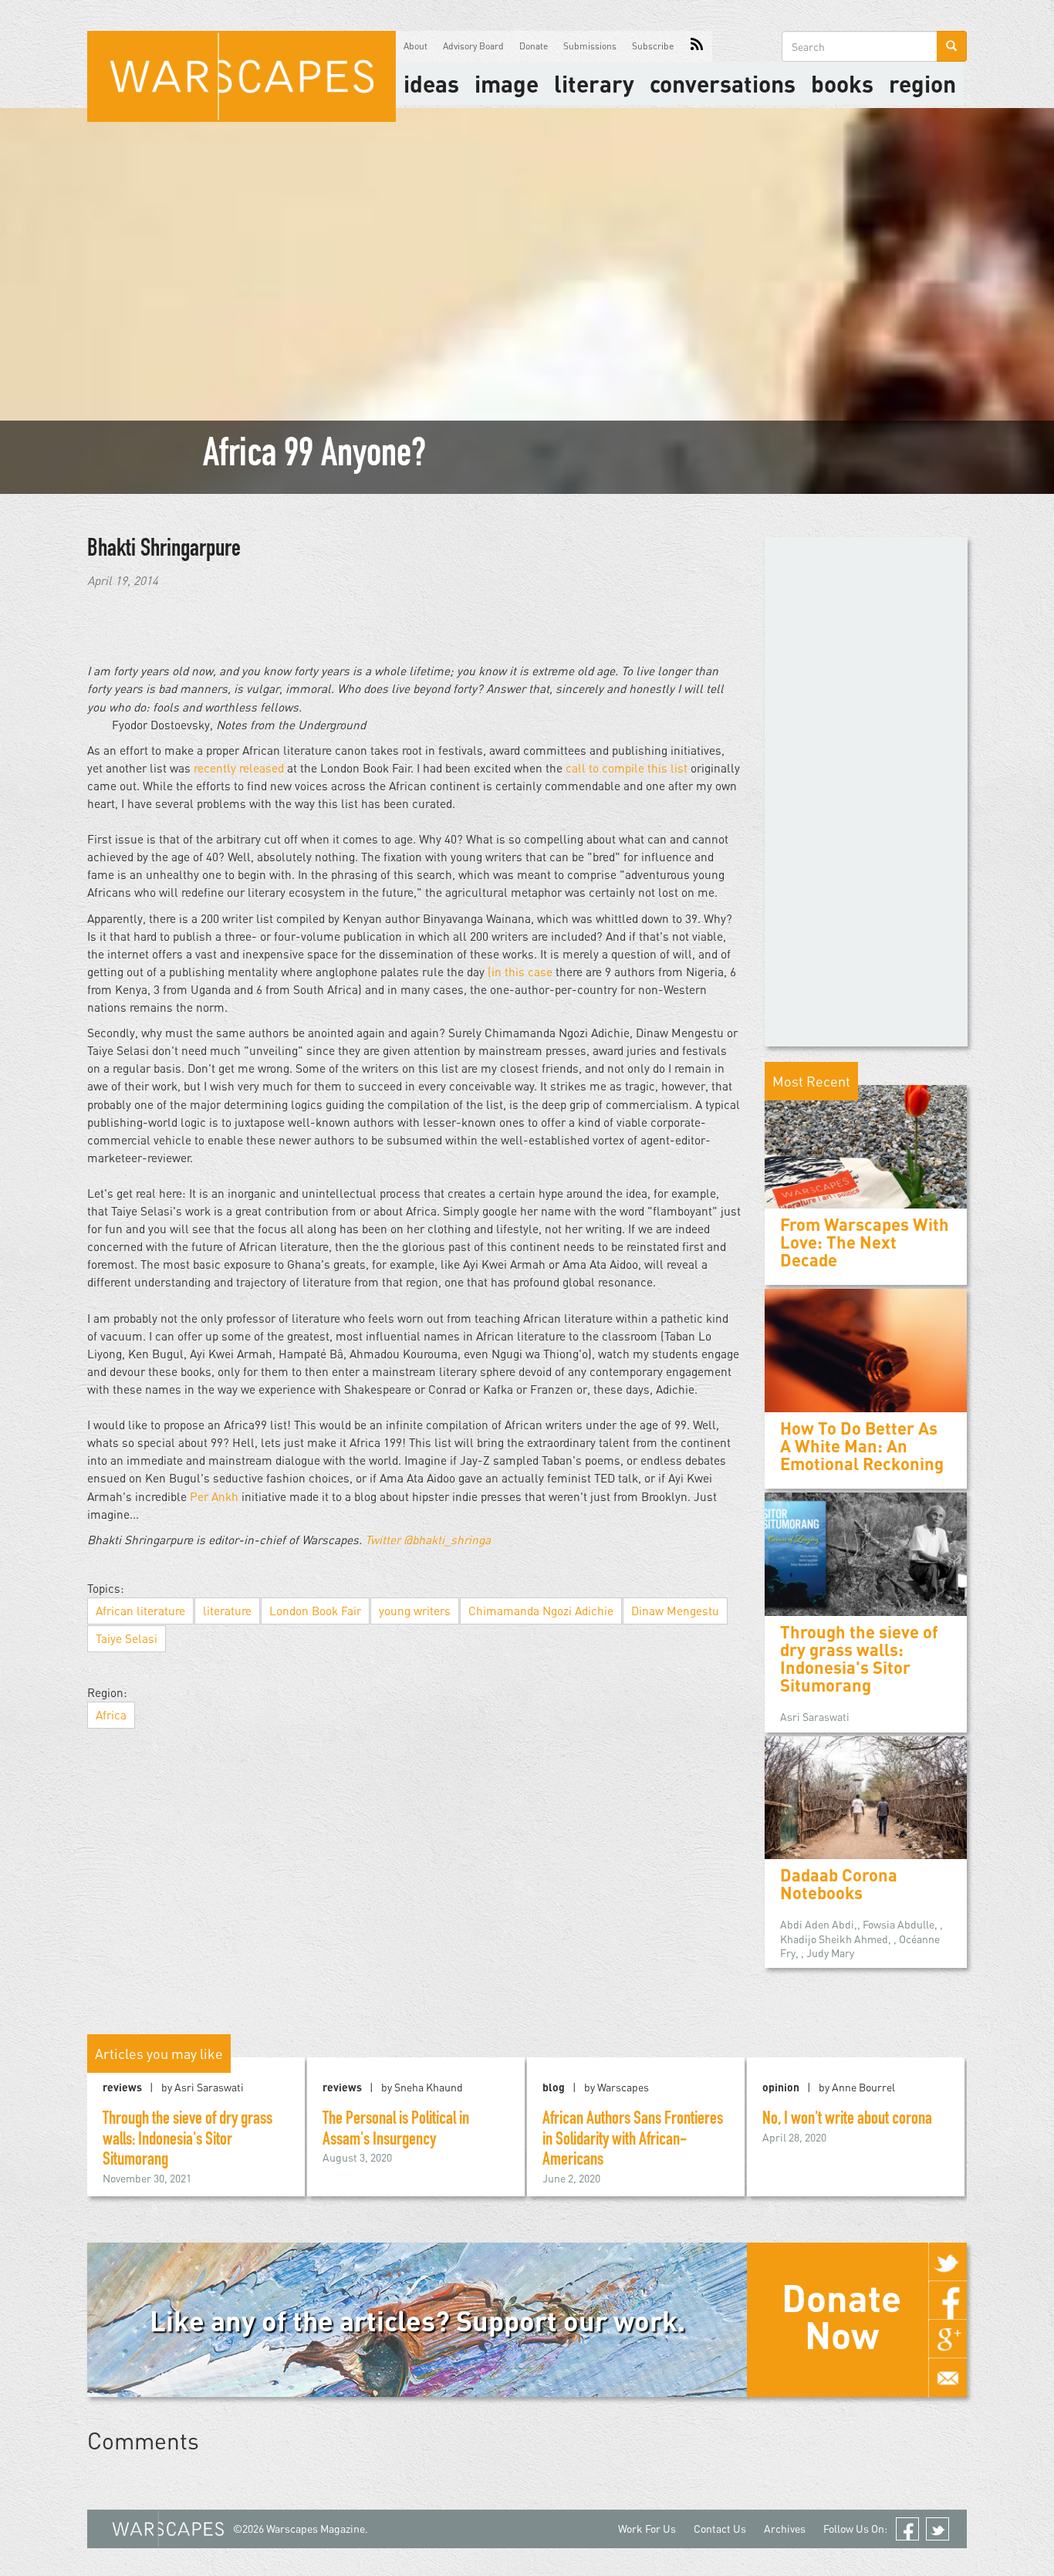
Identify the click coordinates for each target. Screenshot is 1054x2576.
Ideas (431, 83)
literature (227, 1611)
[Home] (242, 76)
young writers (415, 1611)
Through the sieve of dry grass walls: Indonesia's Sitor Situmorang (859, 1659)
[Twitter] (948, 2262)
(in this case (520, 972)
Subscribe (653, 46)
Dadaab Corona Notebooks (839, 1884)
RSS (697, 46)
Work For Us (647, 2529)
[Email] (948, 2378)
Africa (111, 1715)
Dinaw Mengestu (675, 1611)
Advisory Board (473, 46)
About (416, 46)
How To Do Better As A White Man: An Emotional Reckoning (862, 1446)
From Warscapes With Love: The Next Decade (865, 1242)
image (507, 83)
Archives (785, 2529)
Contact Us (720, 2529)
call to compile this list (627, 768)
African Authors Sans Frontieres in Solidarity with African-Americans (633, 2140)
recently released (239, 768)
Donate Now (841, 2316)
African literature (140, 1611)
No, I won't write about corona (847, 2120)
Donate (534, 46)
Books (842, 83)
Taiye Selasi (127, 1638)
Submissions (590, 46)
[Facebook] (948, 2300)
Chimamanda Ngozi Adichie (541, 1611)
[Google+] (948, 2339)
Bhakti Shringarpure (164, 550)
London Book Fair (315, 1611)
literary (594, 83)
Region (922, 83)
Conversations (723, 83)
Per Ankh (214, 1496)
